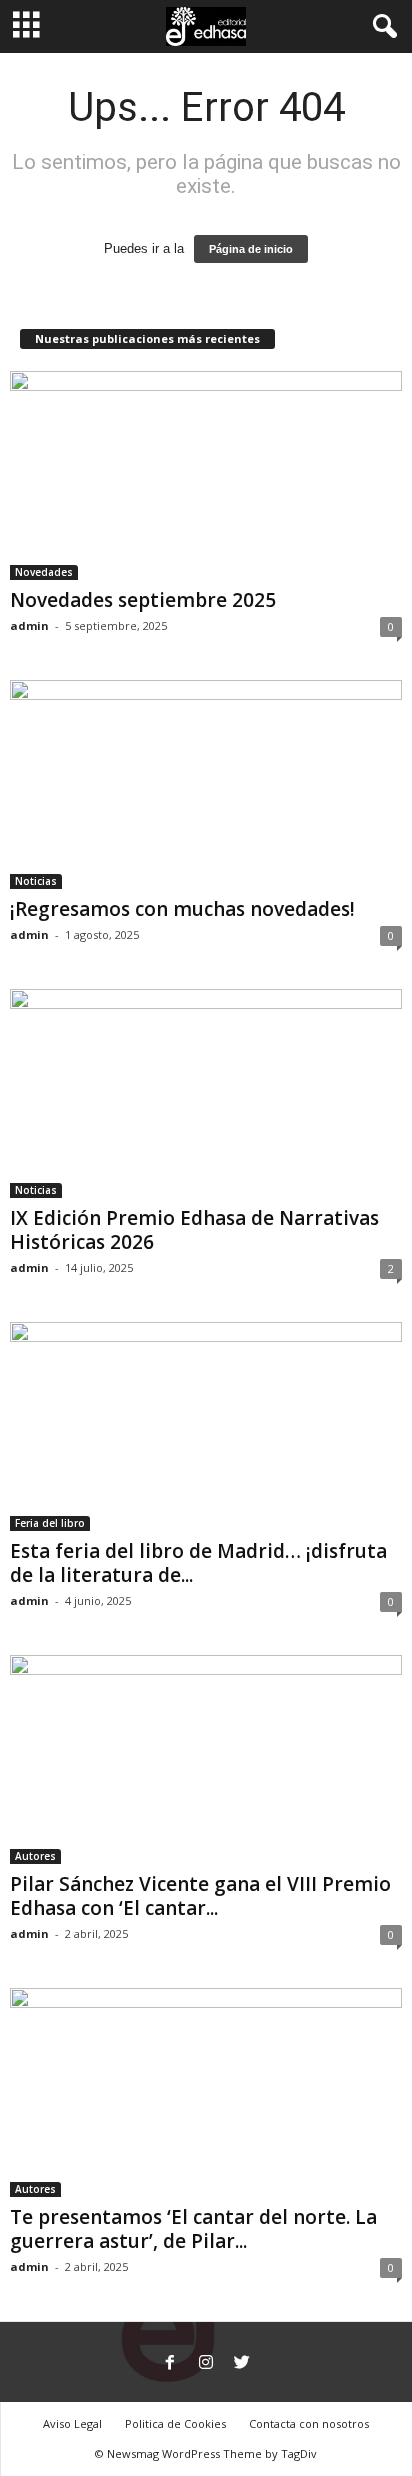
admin (29, 625)
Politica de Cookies (175, 2423)
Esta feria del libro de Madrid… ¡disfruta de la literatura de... (198, 1563)
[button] (381, 27)
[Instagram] (206, 2364)
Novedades (44, 572)
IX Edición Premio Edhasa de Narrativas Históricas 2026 (194, 1230)
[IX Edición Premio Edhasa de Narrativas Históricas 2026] (206, 1093)
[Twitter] (242, 2364)
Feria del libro (50, 1523)
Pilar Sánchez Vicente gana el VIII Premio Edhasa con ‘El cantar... (200, 1896)
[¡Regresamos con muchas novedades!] (206, 784)
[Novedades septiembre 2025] (206, 475)
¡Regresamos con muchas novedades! (182, 909)
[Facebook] (170, 2364)
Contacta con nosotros (309, 2423)
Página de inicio (251, 249)
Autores (35, 1856)
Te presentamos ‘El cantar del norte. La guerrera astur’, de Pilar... (193, 2229)
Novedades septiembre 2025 (143, 600)
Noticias (36, 881)
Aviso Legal (72, 2423)
